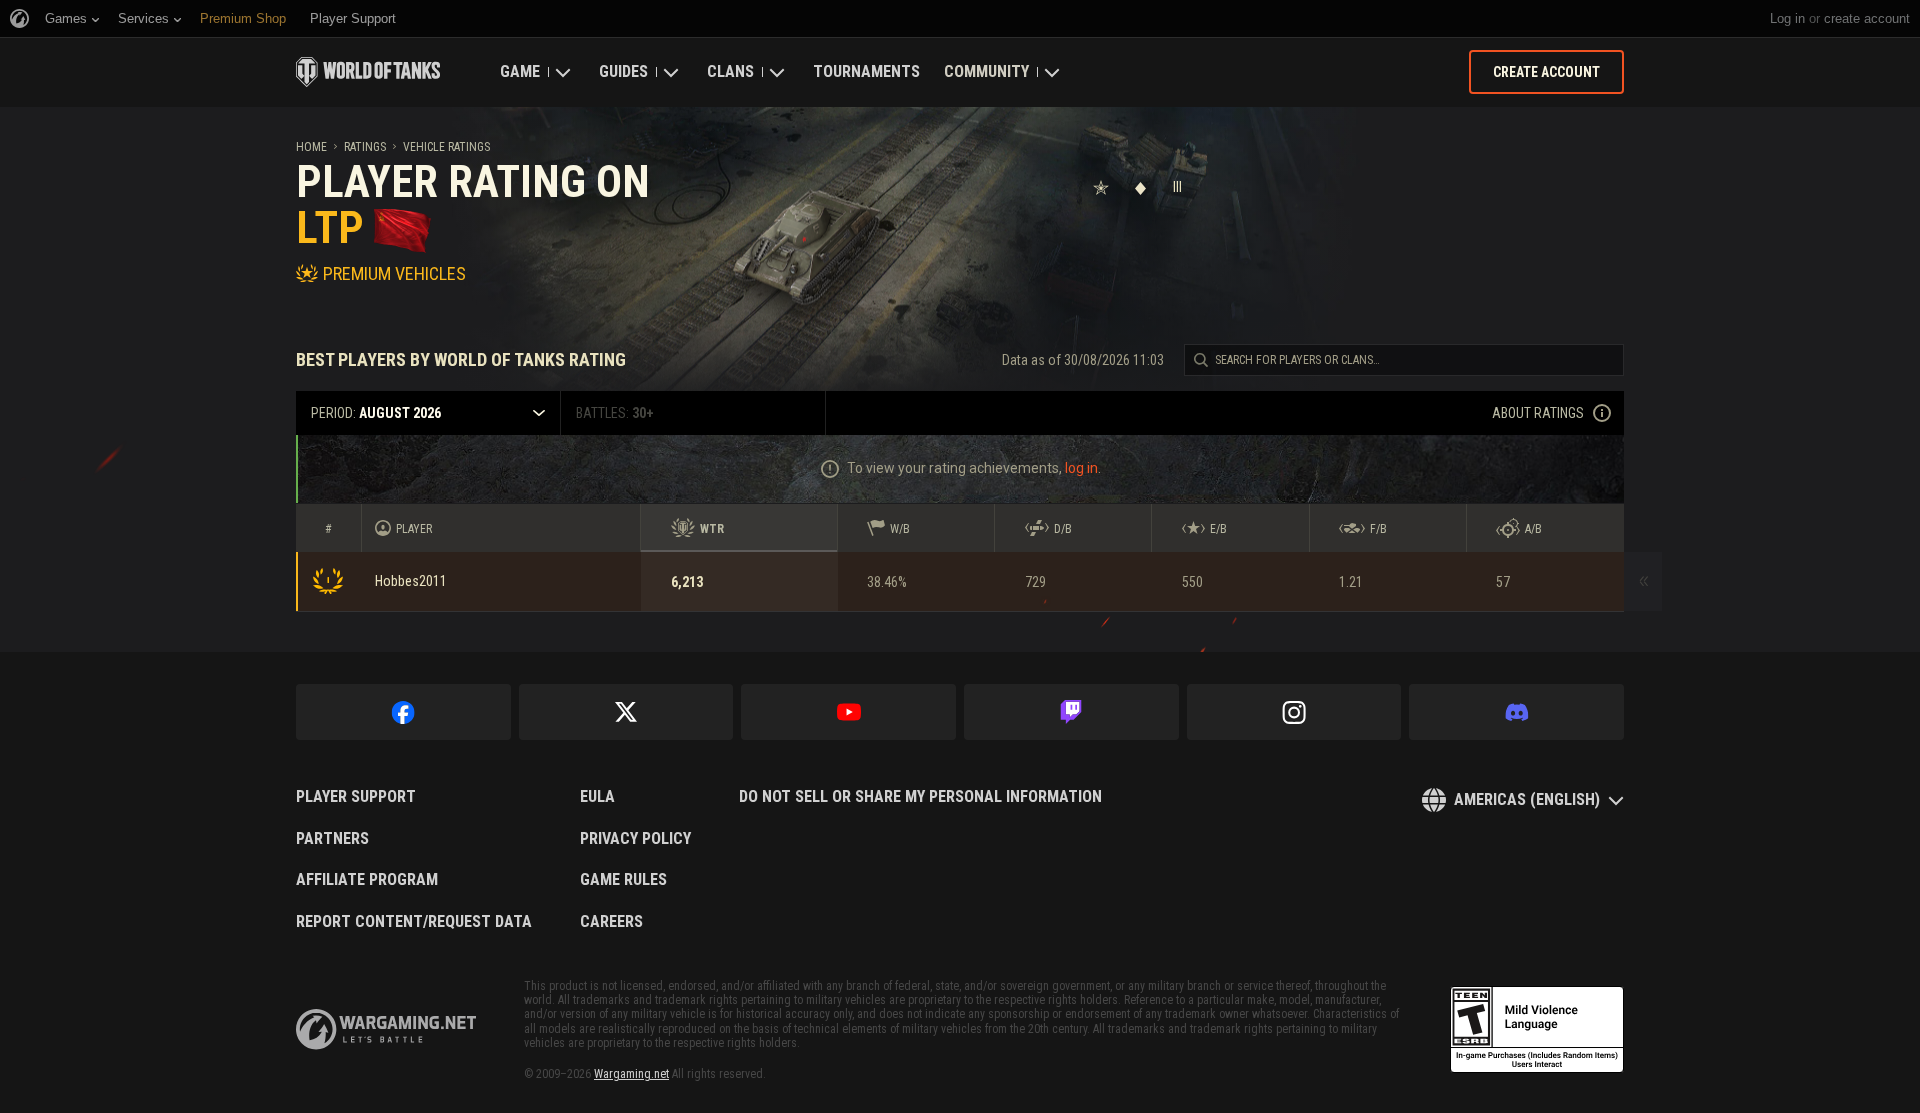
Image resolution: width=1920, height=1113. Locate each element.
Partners (332, 839)
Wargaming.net (631, 1074)
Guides (623, 71)
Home (311, 147)
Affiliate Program (367, 880)
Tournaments (866, 71)
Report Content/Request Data (414, 922)
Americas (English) (1527, 799)
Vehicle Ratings (446, 147)
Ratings (365, 147)
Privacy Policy (635, 839)
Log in (1787, 18)
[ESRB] (1537, 1030)
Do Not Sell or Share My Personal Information (920, 797)
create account (1867, 18)
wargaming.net (386, 1029)
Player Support (356, 797)
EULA (597, 797)
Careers (611, 922)
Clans (730, 71)
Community (986, 71)
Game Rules (623, 880)
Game (520, 71)
